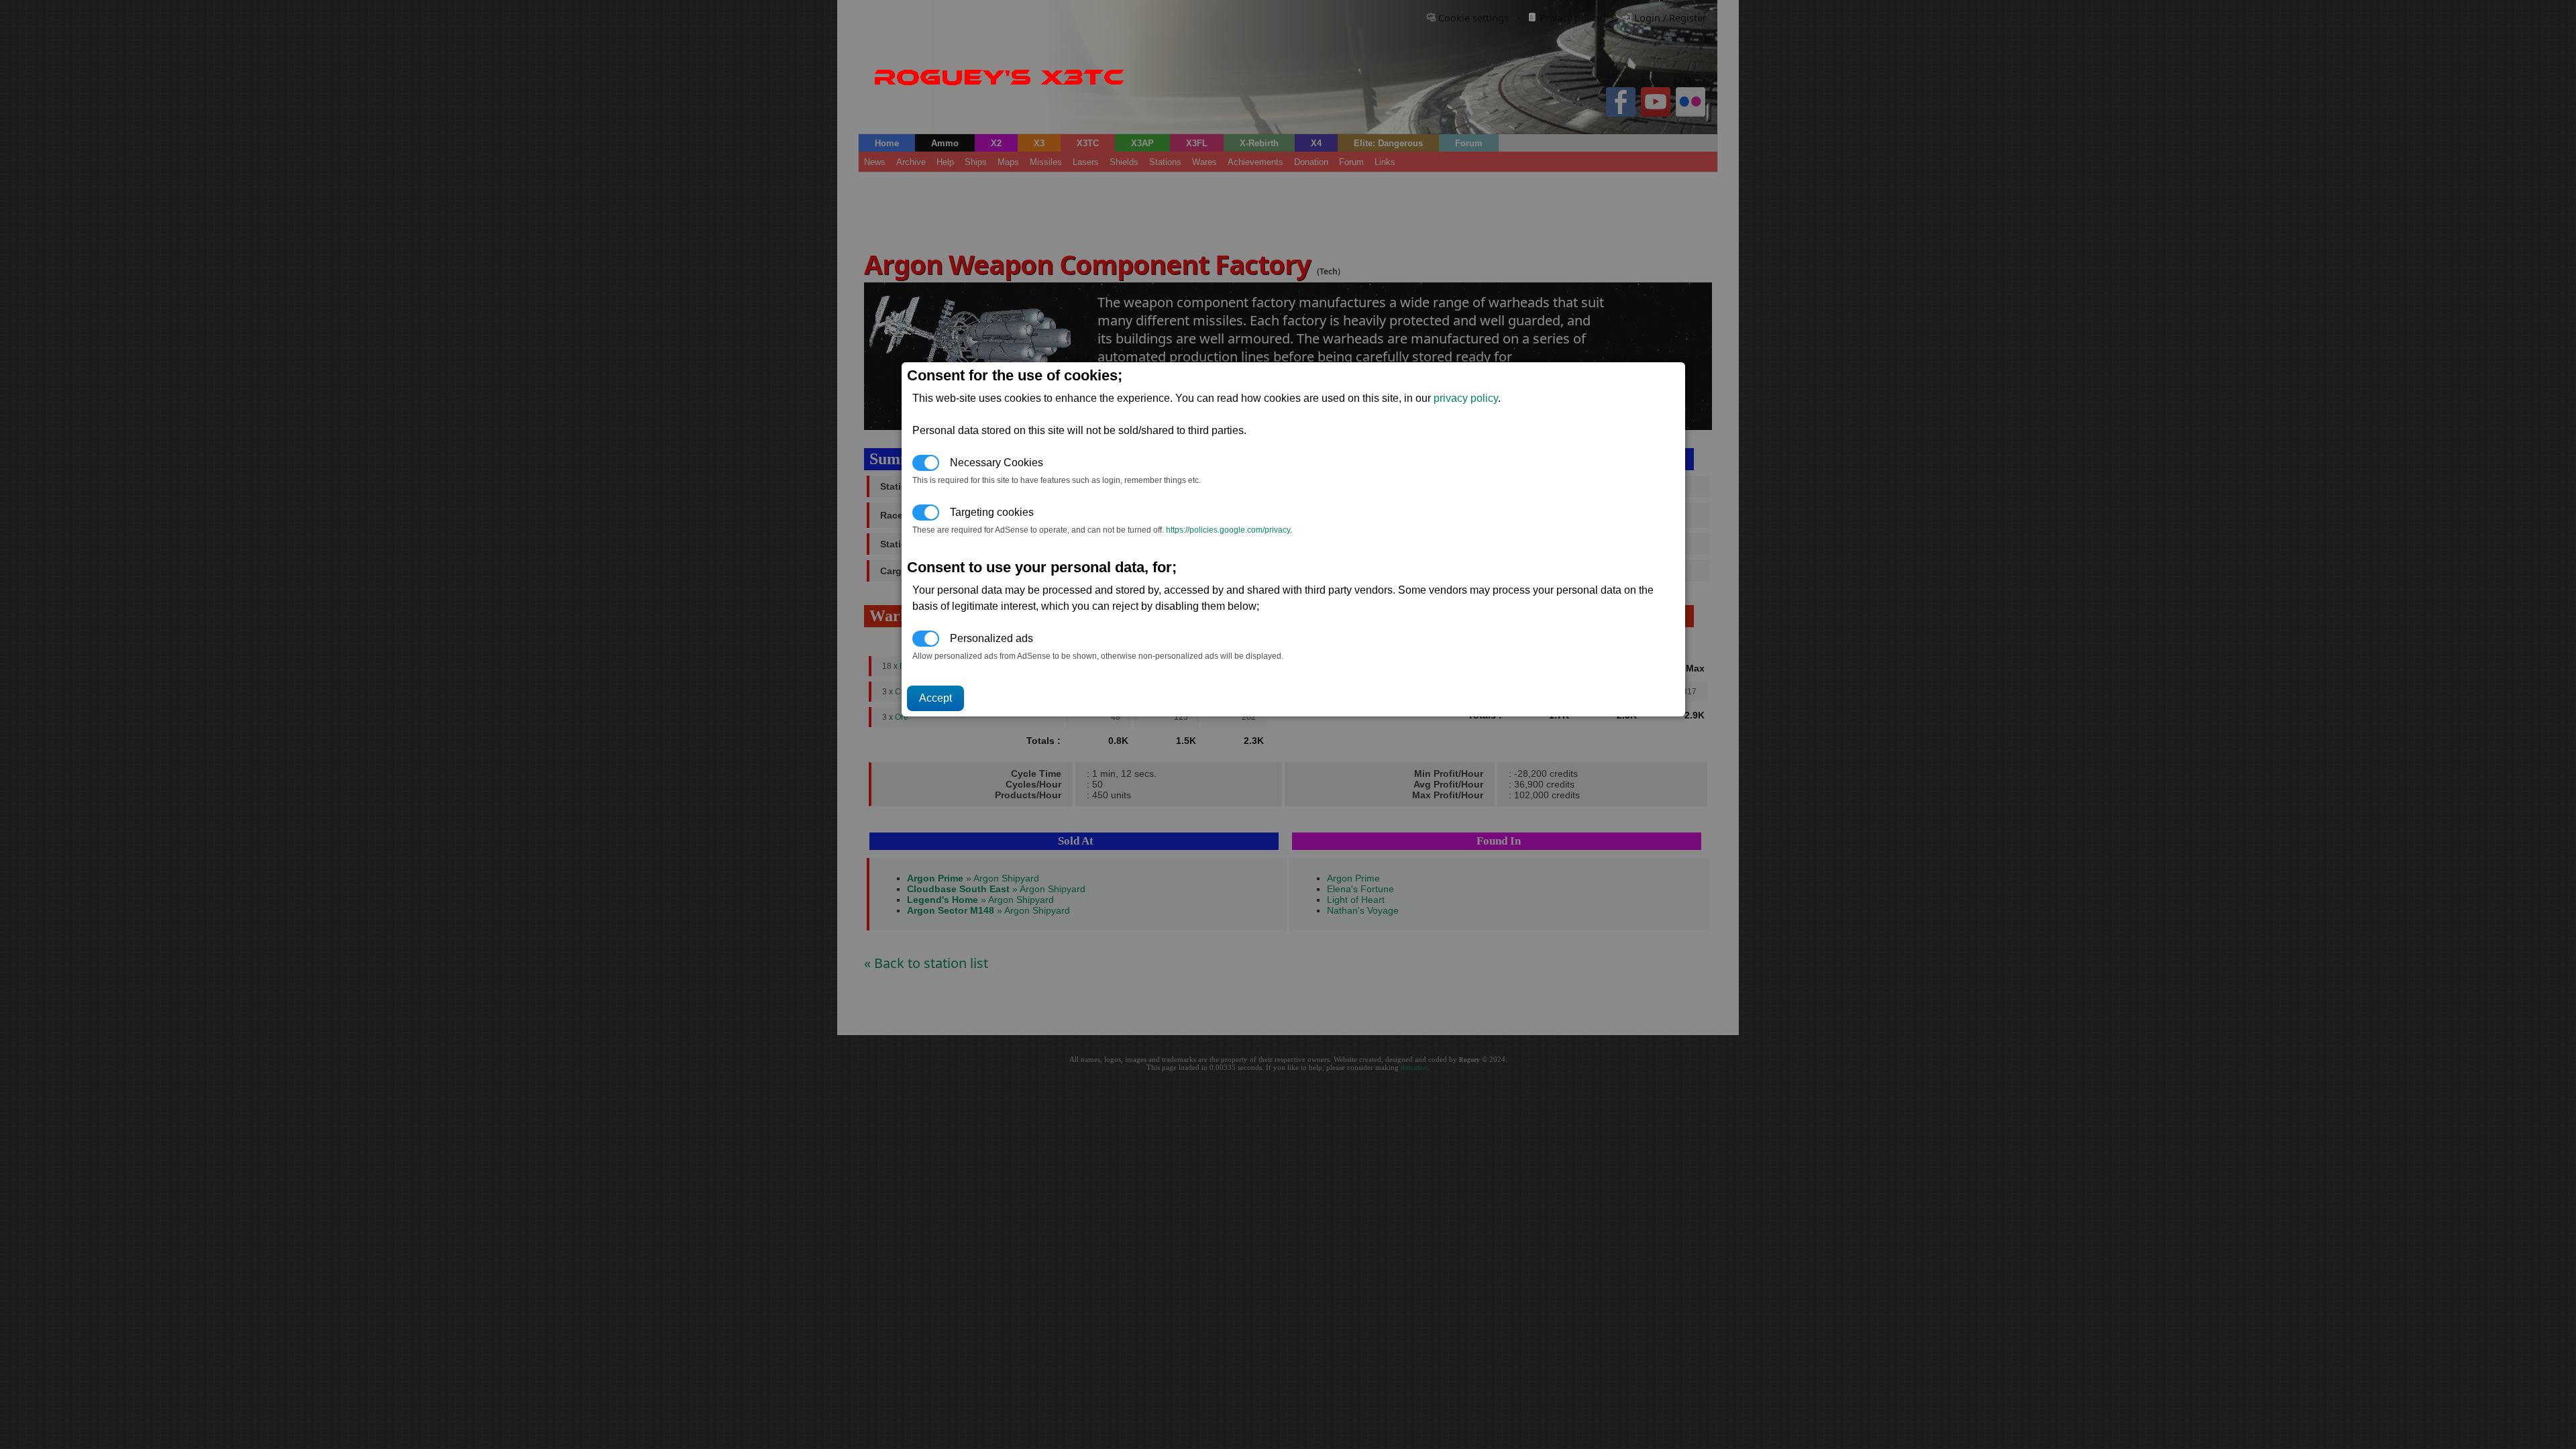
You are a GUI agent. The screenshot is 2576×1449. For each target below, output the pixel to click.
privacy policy (1466, 398)
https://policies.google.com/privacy (1228, 530)
